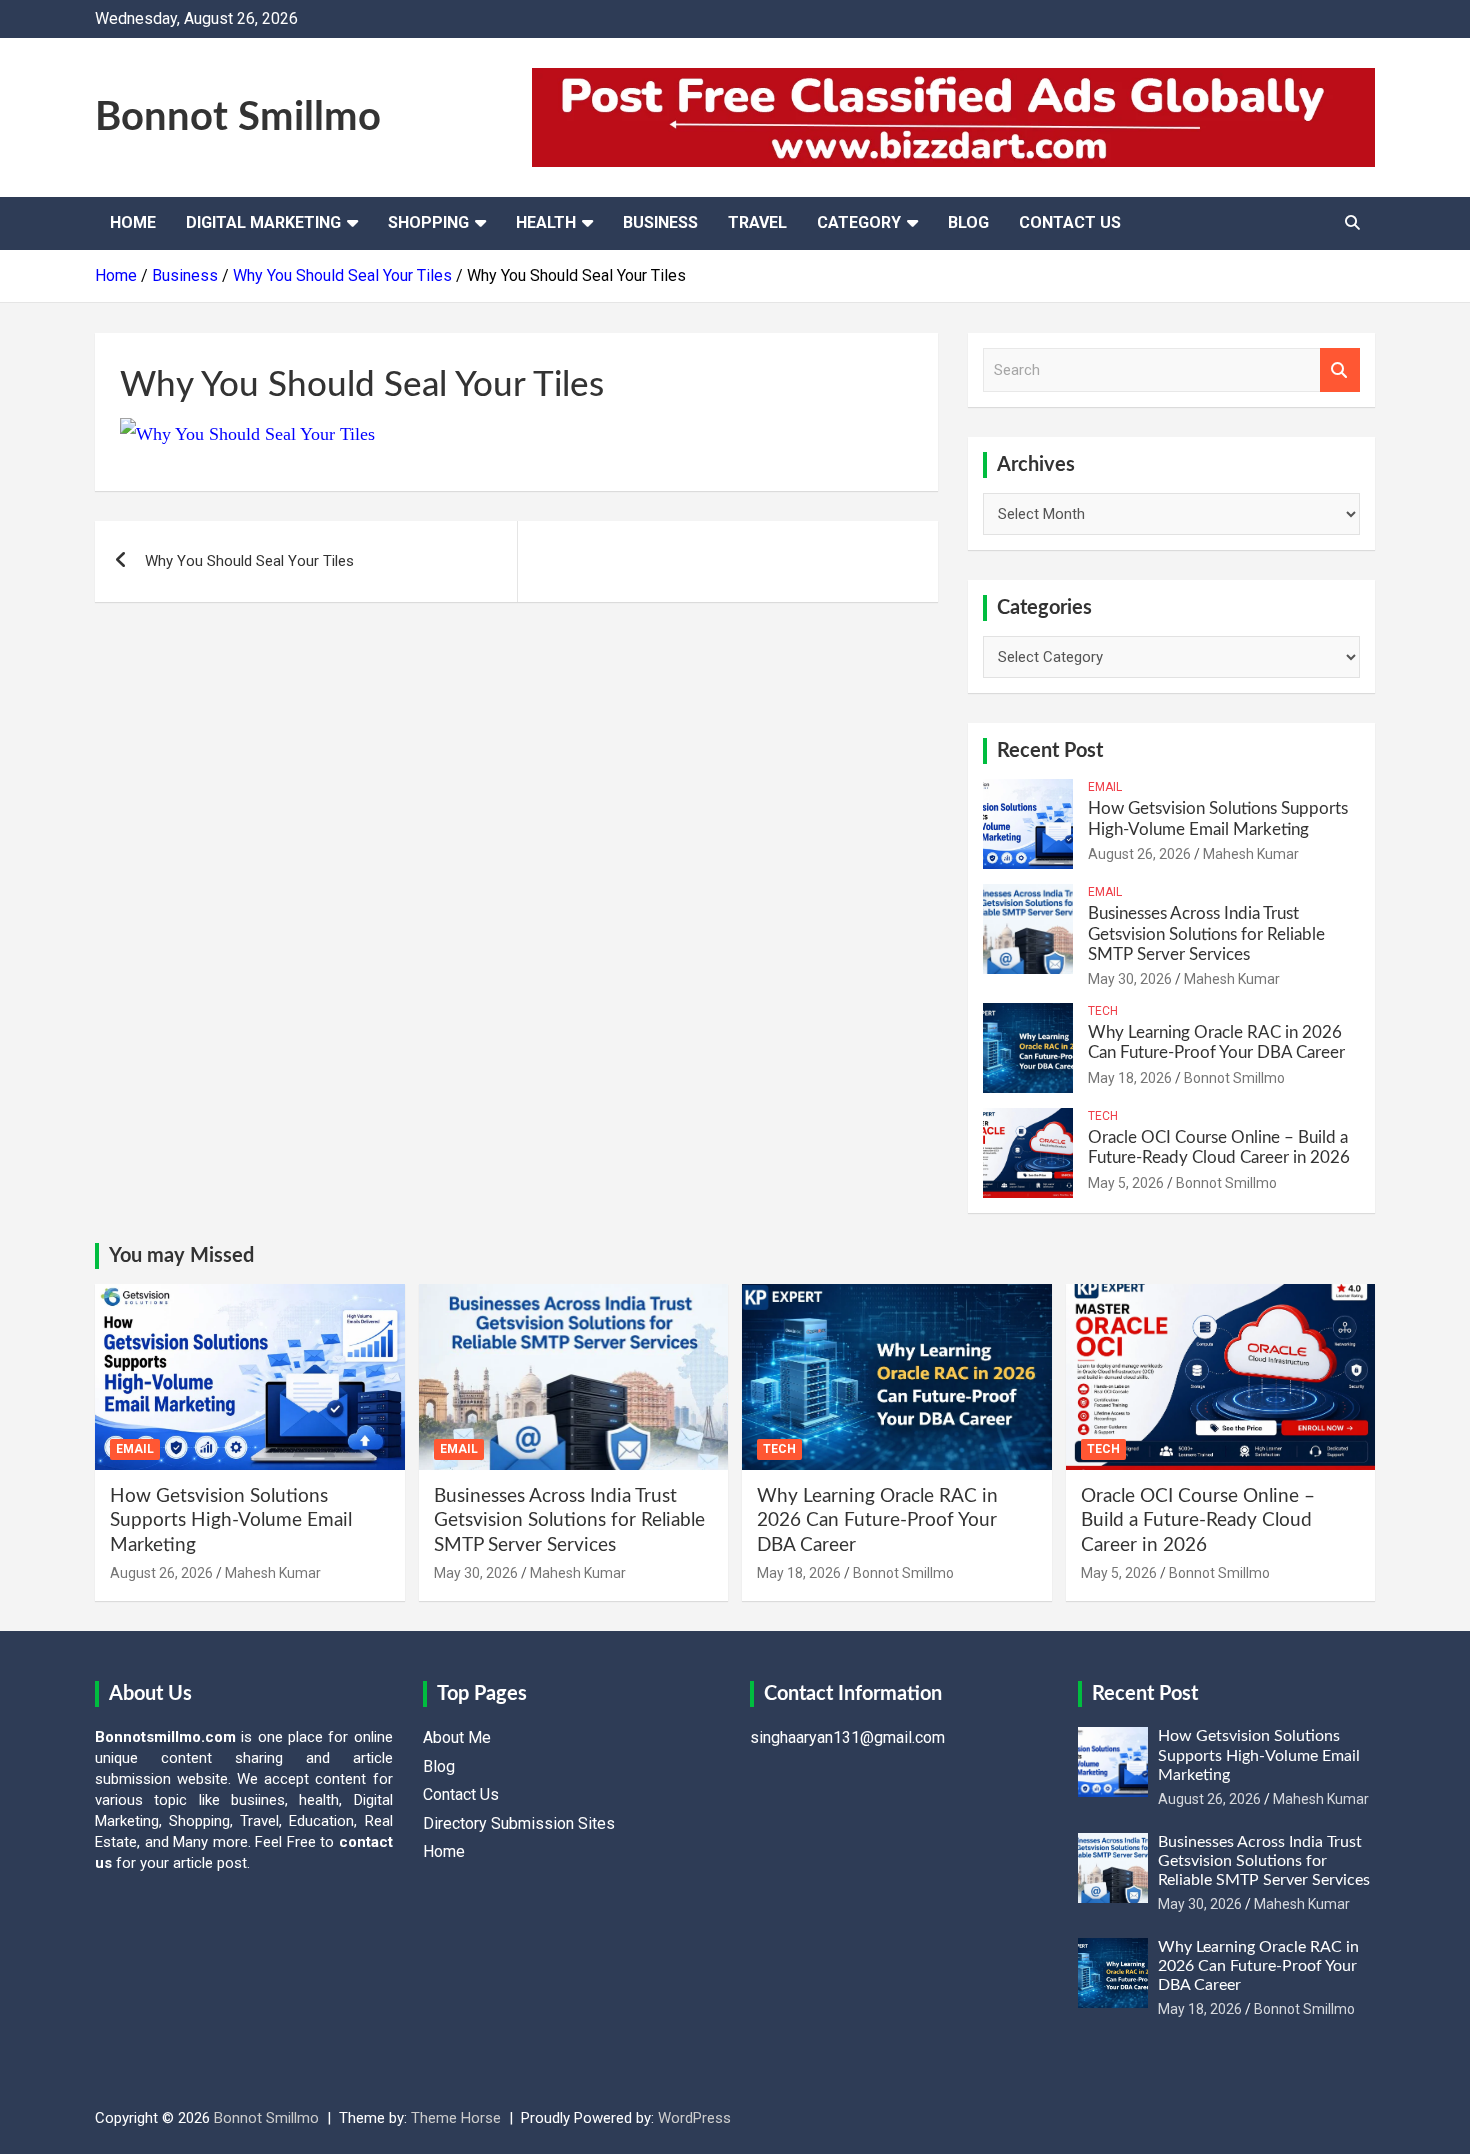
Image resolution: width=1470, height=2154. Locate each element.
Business (660, 222)
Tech (1103, 1011)
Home (133, 222)
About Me (457, 1737)
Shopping (428, 222)
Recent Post (1050, 751)
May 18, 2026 (1130, 1078)
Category (859, 222)
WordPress (694, 2118)
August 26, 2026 (1139, 854)
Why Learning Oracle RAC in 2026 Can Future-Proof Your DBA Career (877, 1521)
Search (1340, 370)
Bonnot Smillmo (238, 118)
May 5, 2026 (1126, 1183)
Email (1105, 787)
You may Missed (181, 1256)
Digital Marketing (263, 222)
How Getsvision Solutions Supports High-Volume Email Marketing (231, 1521)
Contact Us (1070, 222)
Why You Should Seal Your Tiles (249, 561)
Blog (968, 222)
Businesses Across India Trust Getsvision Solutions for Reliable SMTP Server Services (1206, 934)
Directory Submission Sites (519, 1823)
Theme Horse (456, 2118)
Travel (757, 222)
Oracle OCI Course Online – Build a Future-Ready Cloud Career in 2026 (1198, 1521)
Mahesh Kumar (1251, 854)
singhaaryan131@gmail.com (847, 1737)
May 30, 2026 (1130, 979)
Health (546, 222)
